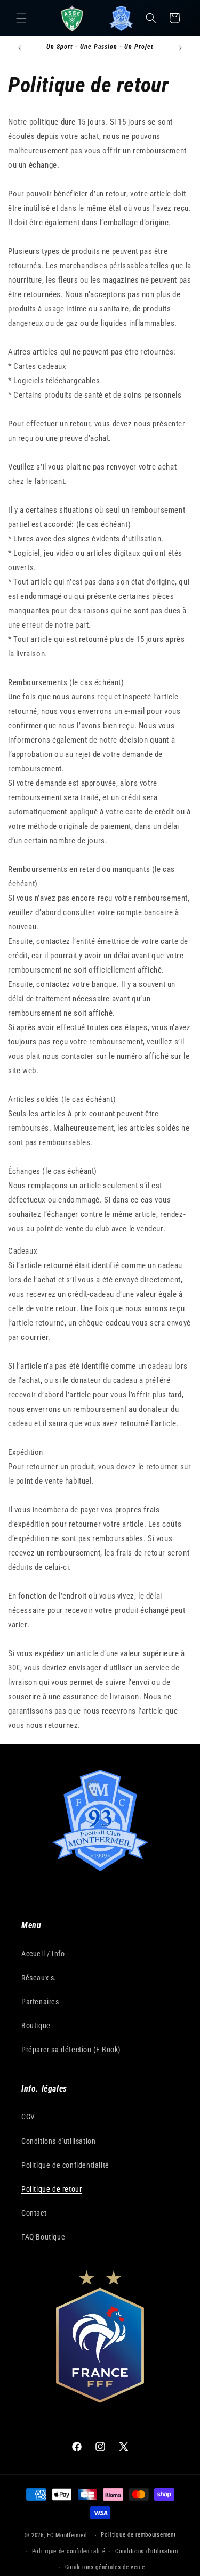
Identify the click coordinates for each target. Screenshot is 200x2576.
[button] (21, 18)
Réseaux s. (39, 1978)
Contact (34, 2213)
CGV (28, 2117)
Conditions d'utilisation (58, 2141)
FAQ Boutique (43, 2237)
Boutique (36, 2026)
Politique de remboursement (138, 2535)
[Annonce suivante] (180, 48)
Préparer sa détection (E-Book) (71, 2050)
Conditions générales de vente (105, 2567)
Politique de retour (51, 2189)
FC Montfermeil (67, 2535)
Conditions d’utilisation (147, 2551)
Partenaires (40, 2002)
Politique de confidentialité (65, 2165)
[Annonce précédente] (20, 48)
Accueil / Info (43, 1954)
